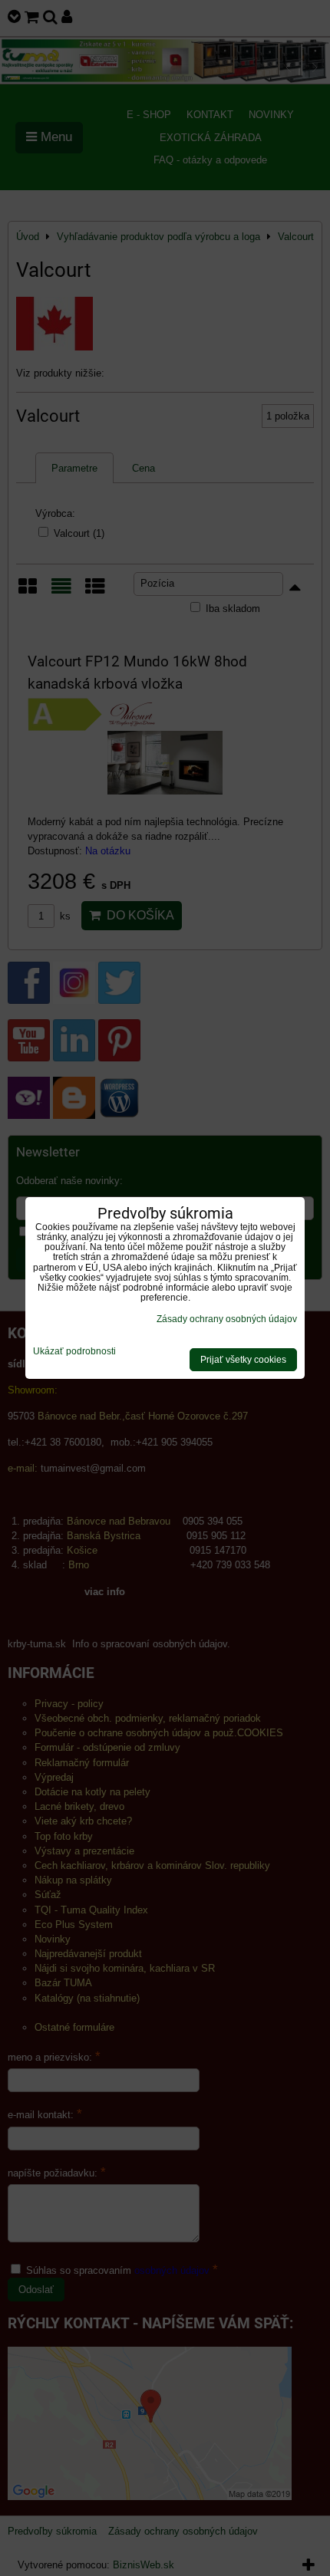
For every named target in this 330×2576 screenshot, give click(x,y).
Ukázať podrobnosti (74, 1352)
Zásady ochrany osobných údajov (227, 1319)
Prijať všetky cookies (243, 1360)
